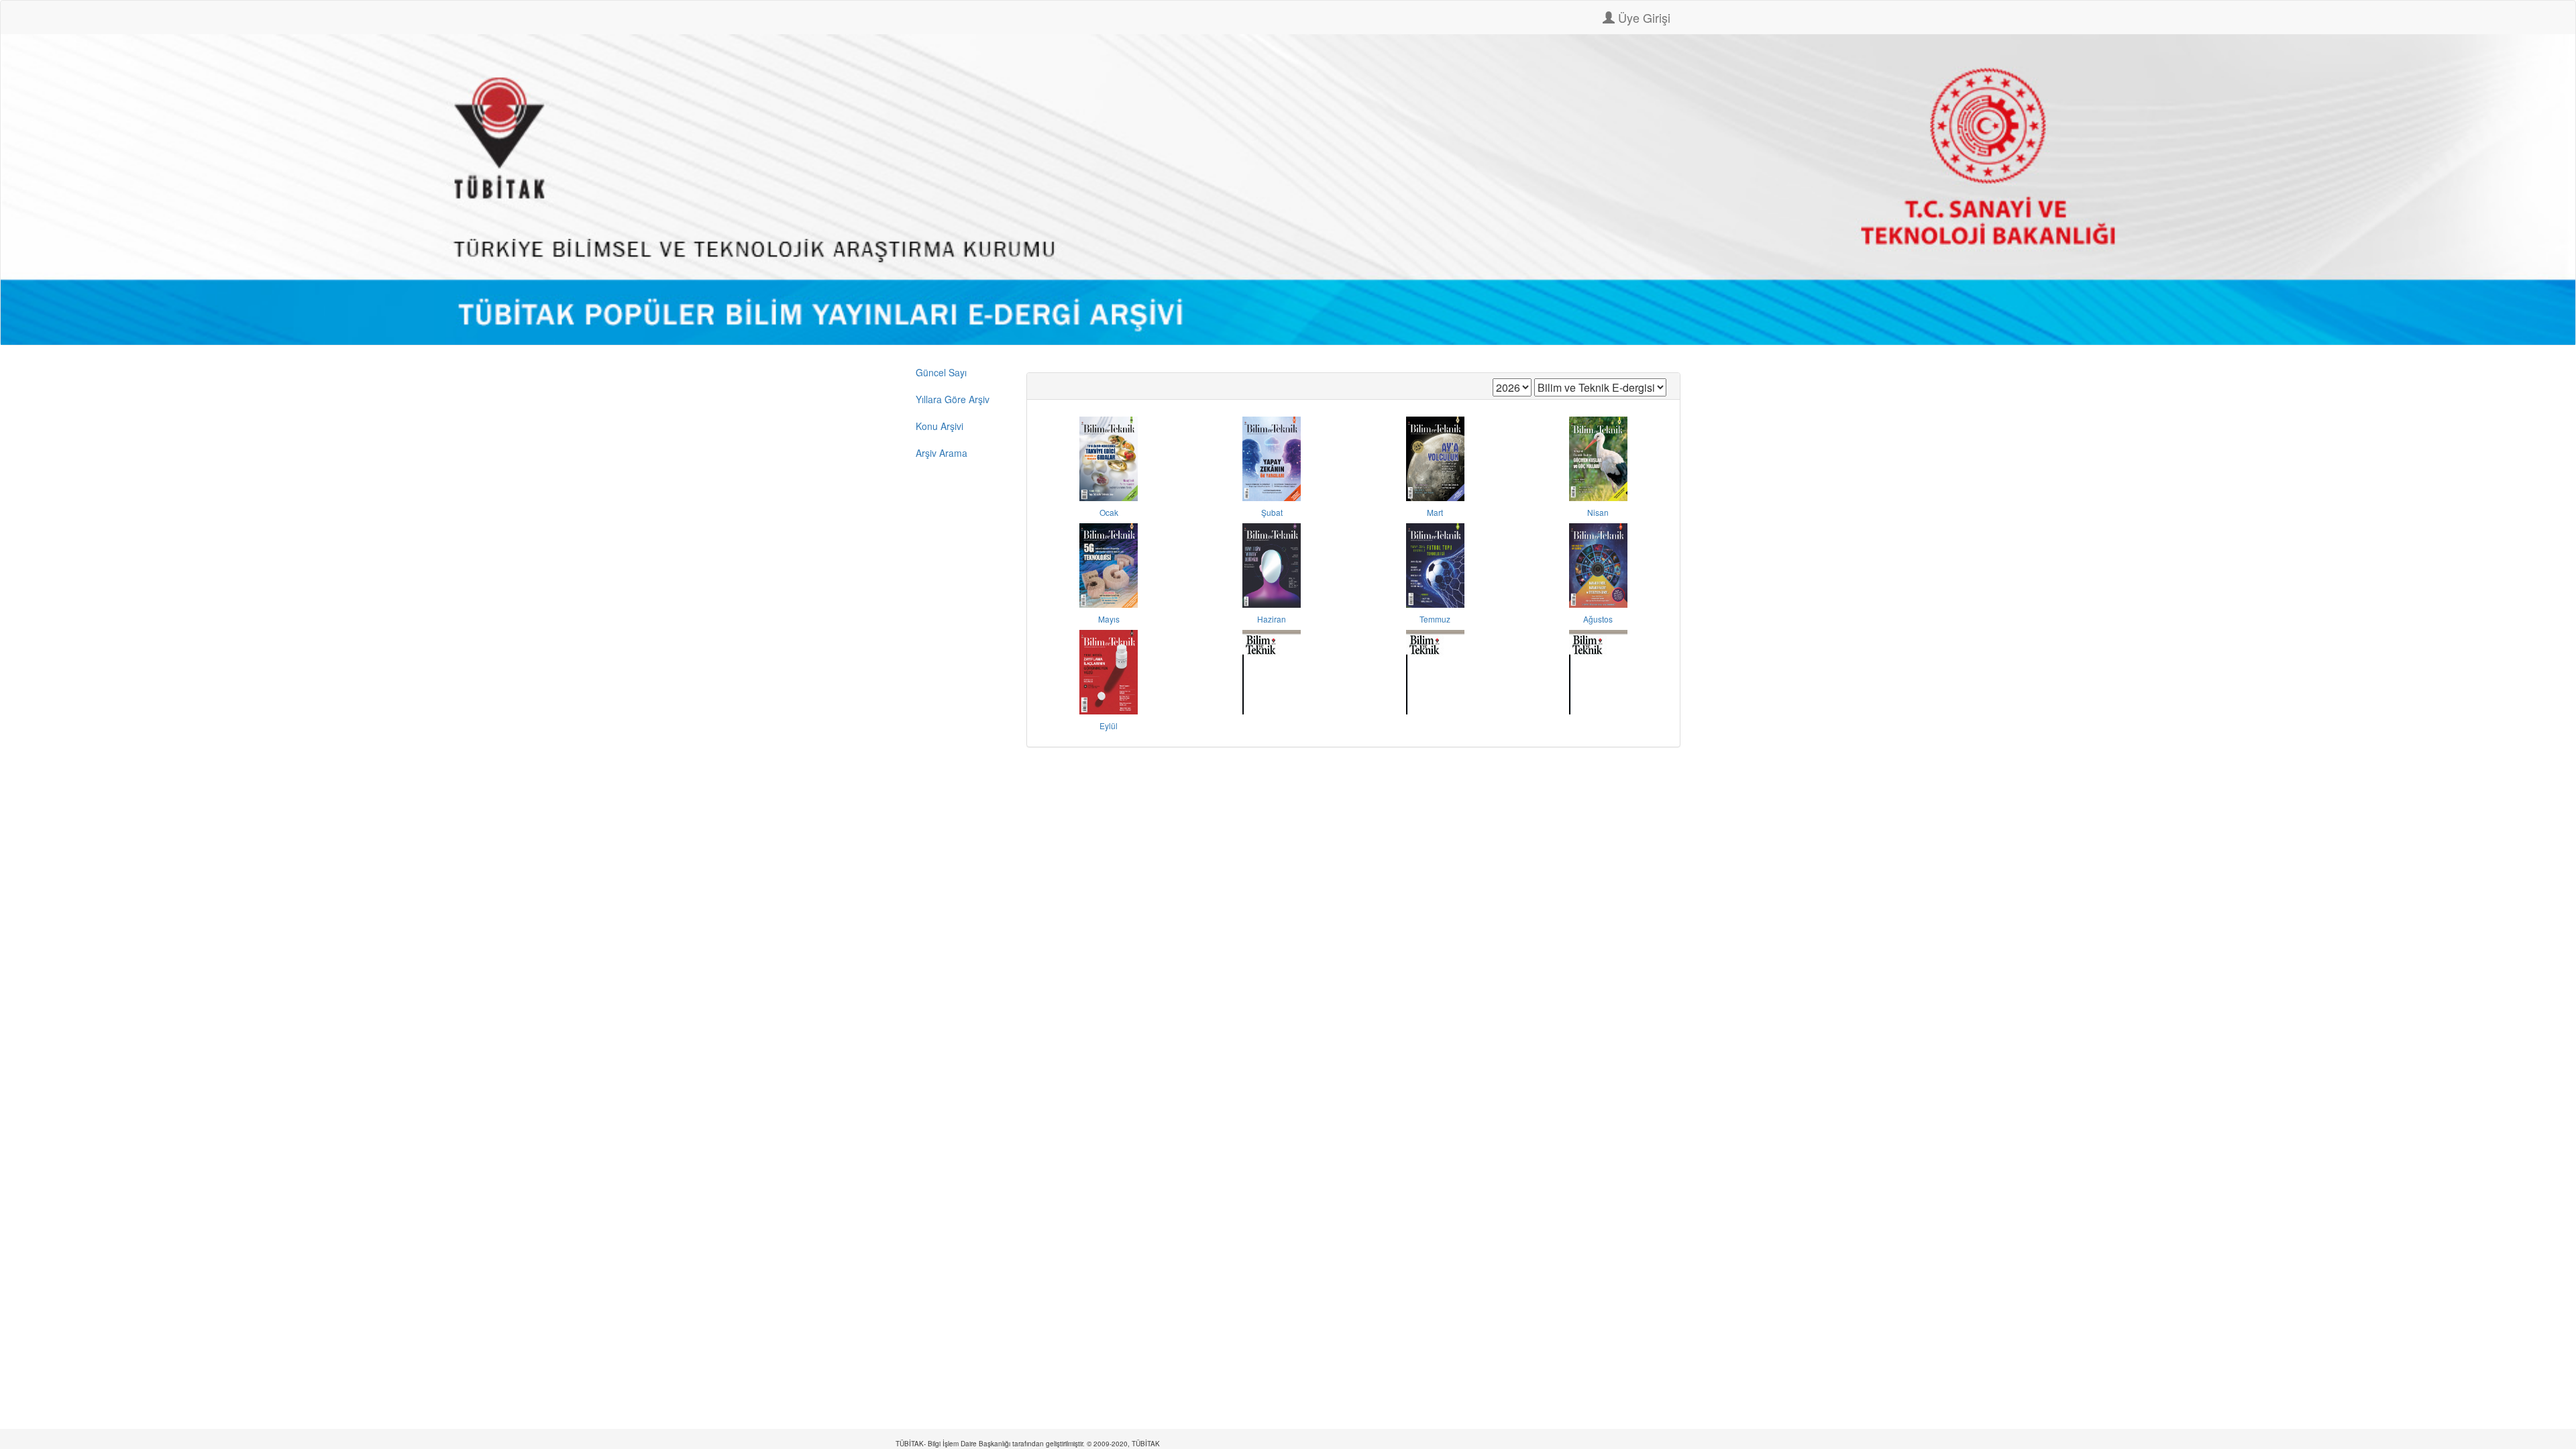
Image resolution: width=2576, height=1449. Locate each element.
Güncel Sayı (941, 372)
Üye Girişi (1643, 17)
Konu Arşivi (940, 426)
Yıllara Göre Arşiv (953, 399)
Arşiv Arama (942, 453)
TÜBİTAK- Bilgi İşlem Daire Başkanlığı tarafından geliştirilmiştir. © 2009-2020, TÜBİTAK (1028, 1444)
